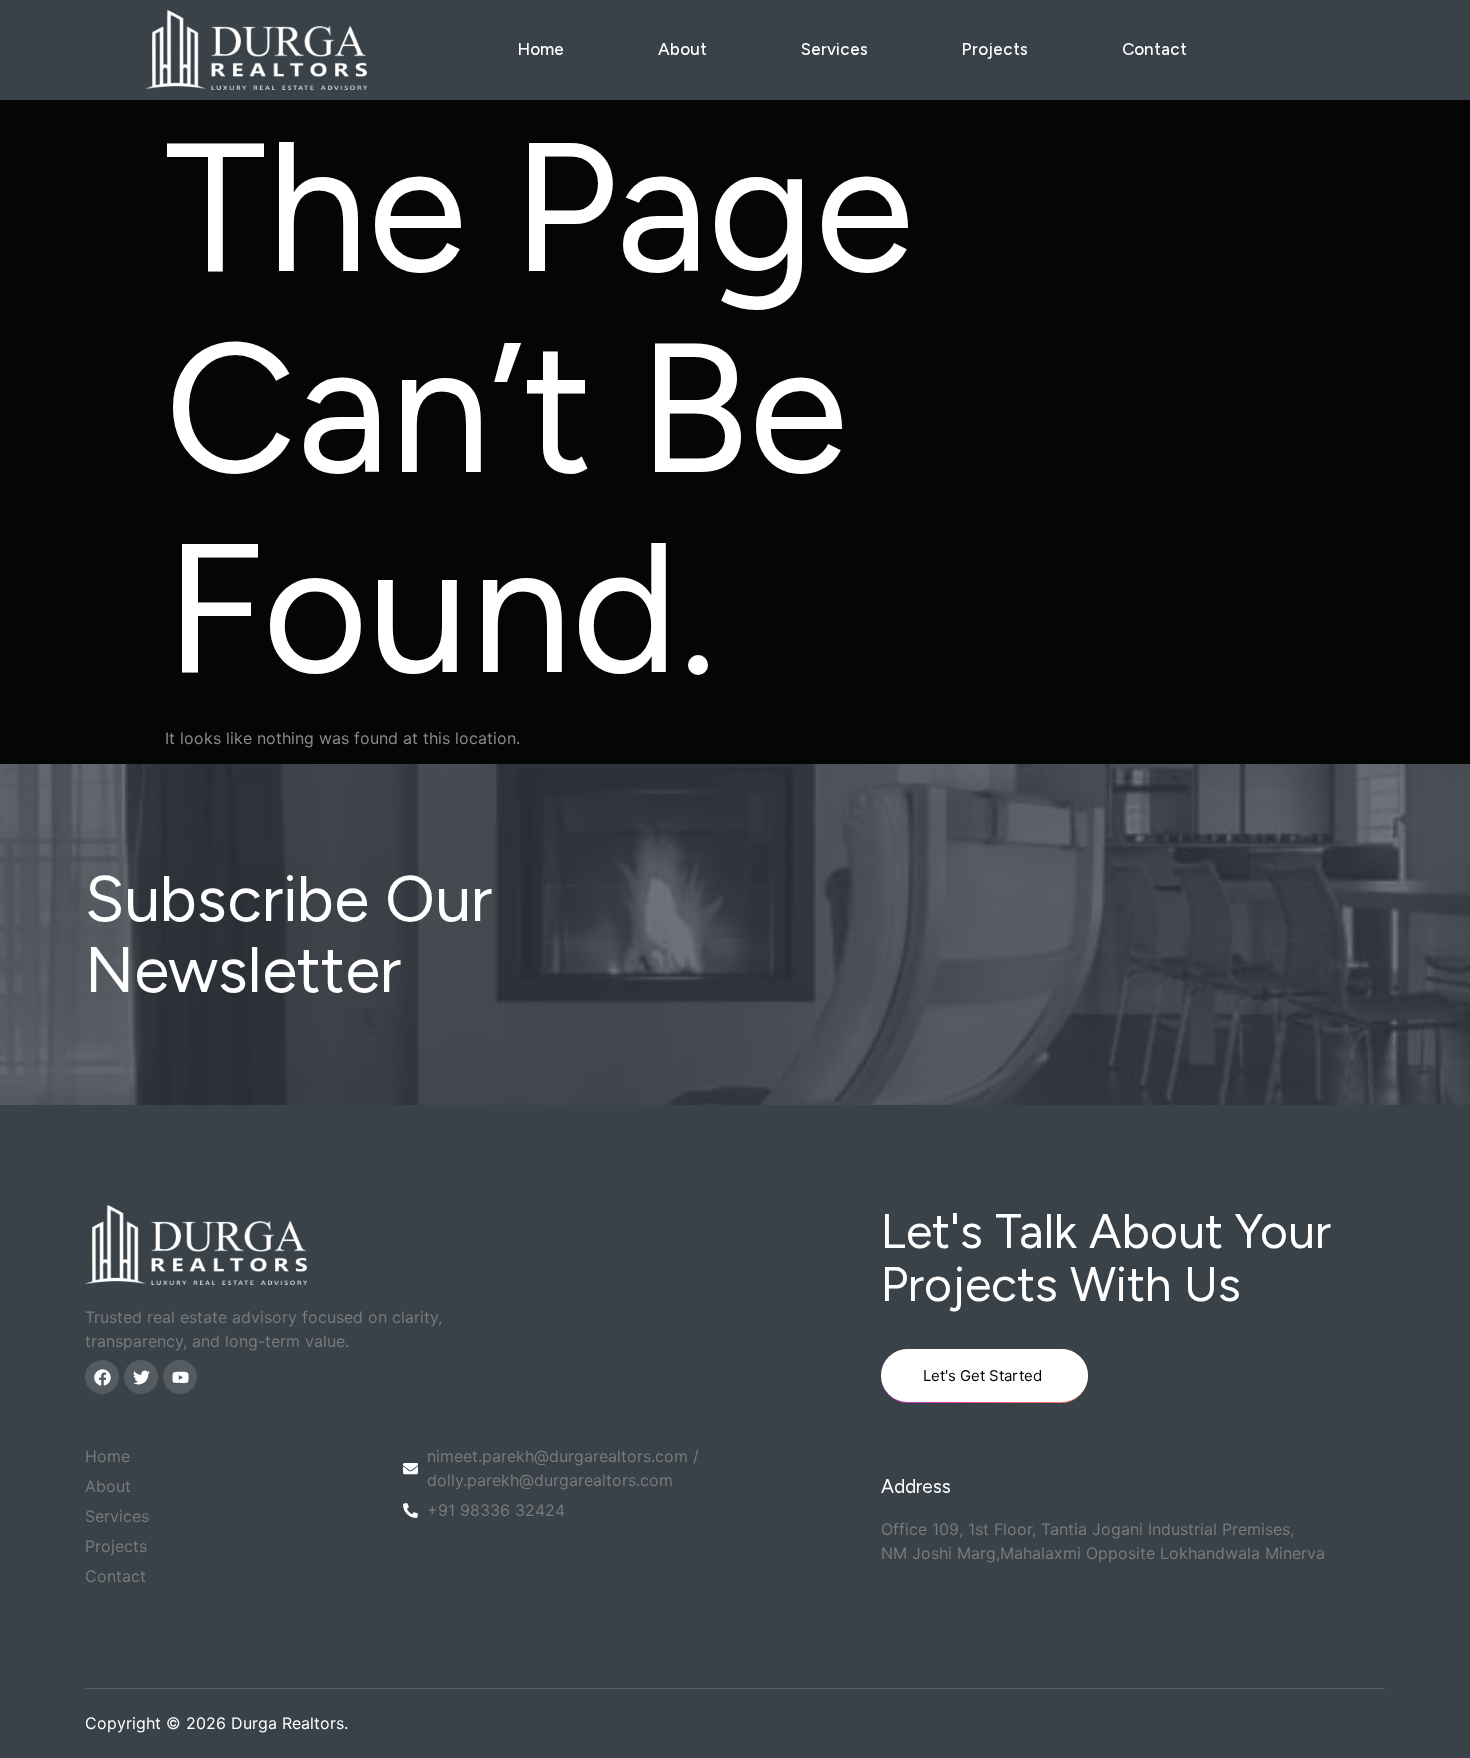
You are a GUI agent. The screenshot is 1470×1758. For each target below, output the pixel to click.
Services (834, 49)
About (682, 49)
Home (540, 49)
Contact (1154, 49)
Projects (994, 49)
